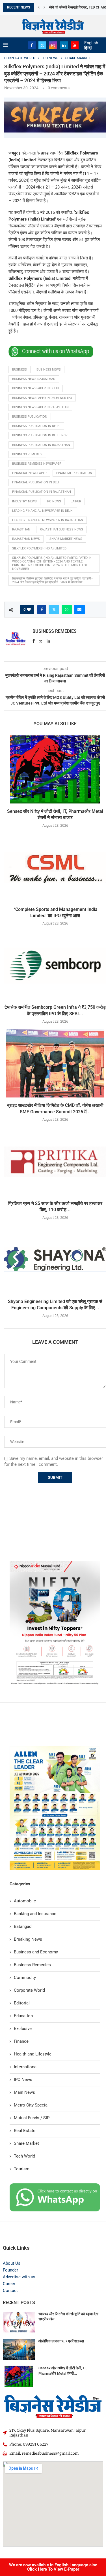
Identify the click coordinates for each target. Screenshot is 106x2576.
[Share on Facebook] (42, 610)
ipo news (54, 501)
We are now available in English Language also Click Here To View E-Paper (53, 2567)
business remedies (27, 454)
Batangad (23, 1926)
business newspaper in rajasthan (40, 407)
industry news (24, 501)
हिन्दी (88, 48)
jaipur (76, 501)
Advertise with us (19, 2277)
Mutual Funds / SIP (32, 2118)
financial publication (74, 473)
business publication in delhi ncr (40, 435)
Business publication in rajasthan (41, 445)
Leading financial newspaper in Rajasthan (48, 520)
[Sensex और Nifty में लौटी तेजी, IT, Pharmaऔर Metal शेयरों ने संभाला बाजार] (55, 769)
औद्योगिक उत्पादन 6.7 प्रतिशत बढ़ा (61, 2341)
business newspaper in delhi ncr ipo (42, 398)
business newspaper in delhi (36, 388)
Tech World (24, 2156)
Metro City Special (31, 2105)
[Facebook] (32, 45)
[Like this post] (29, 610)
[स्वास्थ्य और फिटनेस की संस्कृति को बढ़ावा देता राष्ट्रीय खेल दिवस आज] (19, 2322)
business (20, 370)
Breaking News (28, 1939)
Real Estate (25, 2131)
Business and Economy (36, 1952)
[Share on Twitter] (54, 610)
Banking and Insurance (35, 1914)
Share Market (26, 2143)
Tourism (22, 2169)
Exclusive (23, 2029)
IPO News (23, 2080)
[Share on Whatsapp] (67, 610)
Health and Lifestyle (33, 2054)
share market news (66, 539)
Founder (10, 2270)
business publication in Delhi (36, 426)
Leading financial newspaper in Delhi (43, 511)
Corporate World (29, 1990)
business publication (30, 417)
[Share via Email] (79, 610)
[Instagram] (53, 45)
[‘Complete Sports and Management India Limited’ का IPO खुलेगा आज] (55, 868)
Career (9, 2284)
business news (49, 370)
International (26, 2067)
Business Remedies (55, 631)
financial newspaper (29, 473)
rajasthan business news (61, 529)
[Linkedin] (64, 45)
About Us (12, 2263)
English (91, 43)
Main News (24, 2092)
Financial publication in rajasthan (42, 492)
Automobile (25, 1901)
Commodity (25, 1978)
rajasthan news (26, 539)
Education (23, 2016)
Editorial (22, 2003)
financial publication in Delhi (37, 482)
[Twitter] (42, 45)
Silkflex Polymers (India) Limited (39, 548)
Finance (21, 2041)
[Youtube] (75, 45)
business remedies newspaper (37, 464)
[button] (39, 7)
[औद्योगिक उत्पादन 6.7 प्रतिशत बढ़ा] (19, 2349)
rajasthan (21, 529)
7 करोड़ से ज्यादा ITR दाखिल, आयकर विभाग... (77, 7)
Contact (10, 2291)
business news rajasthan (34, 379)
